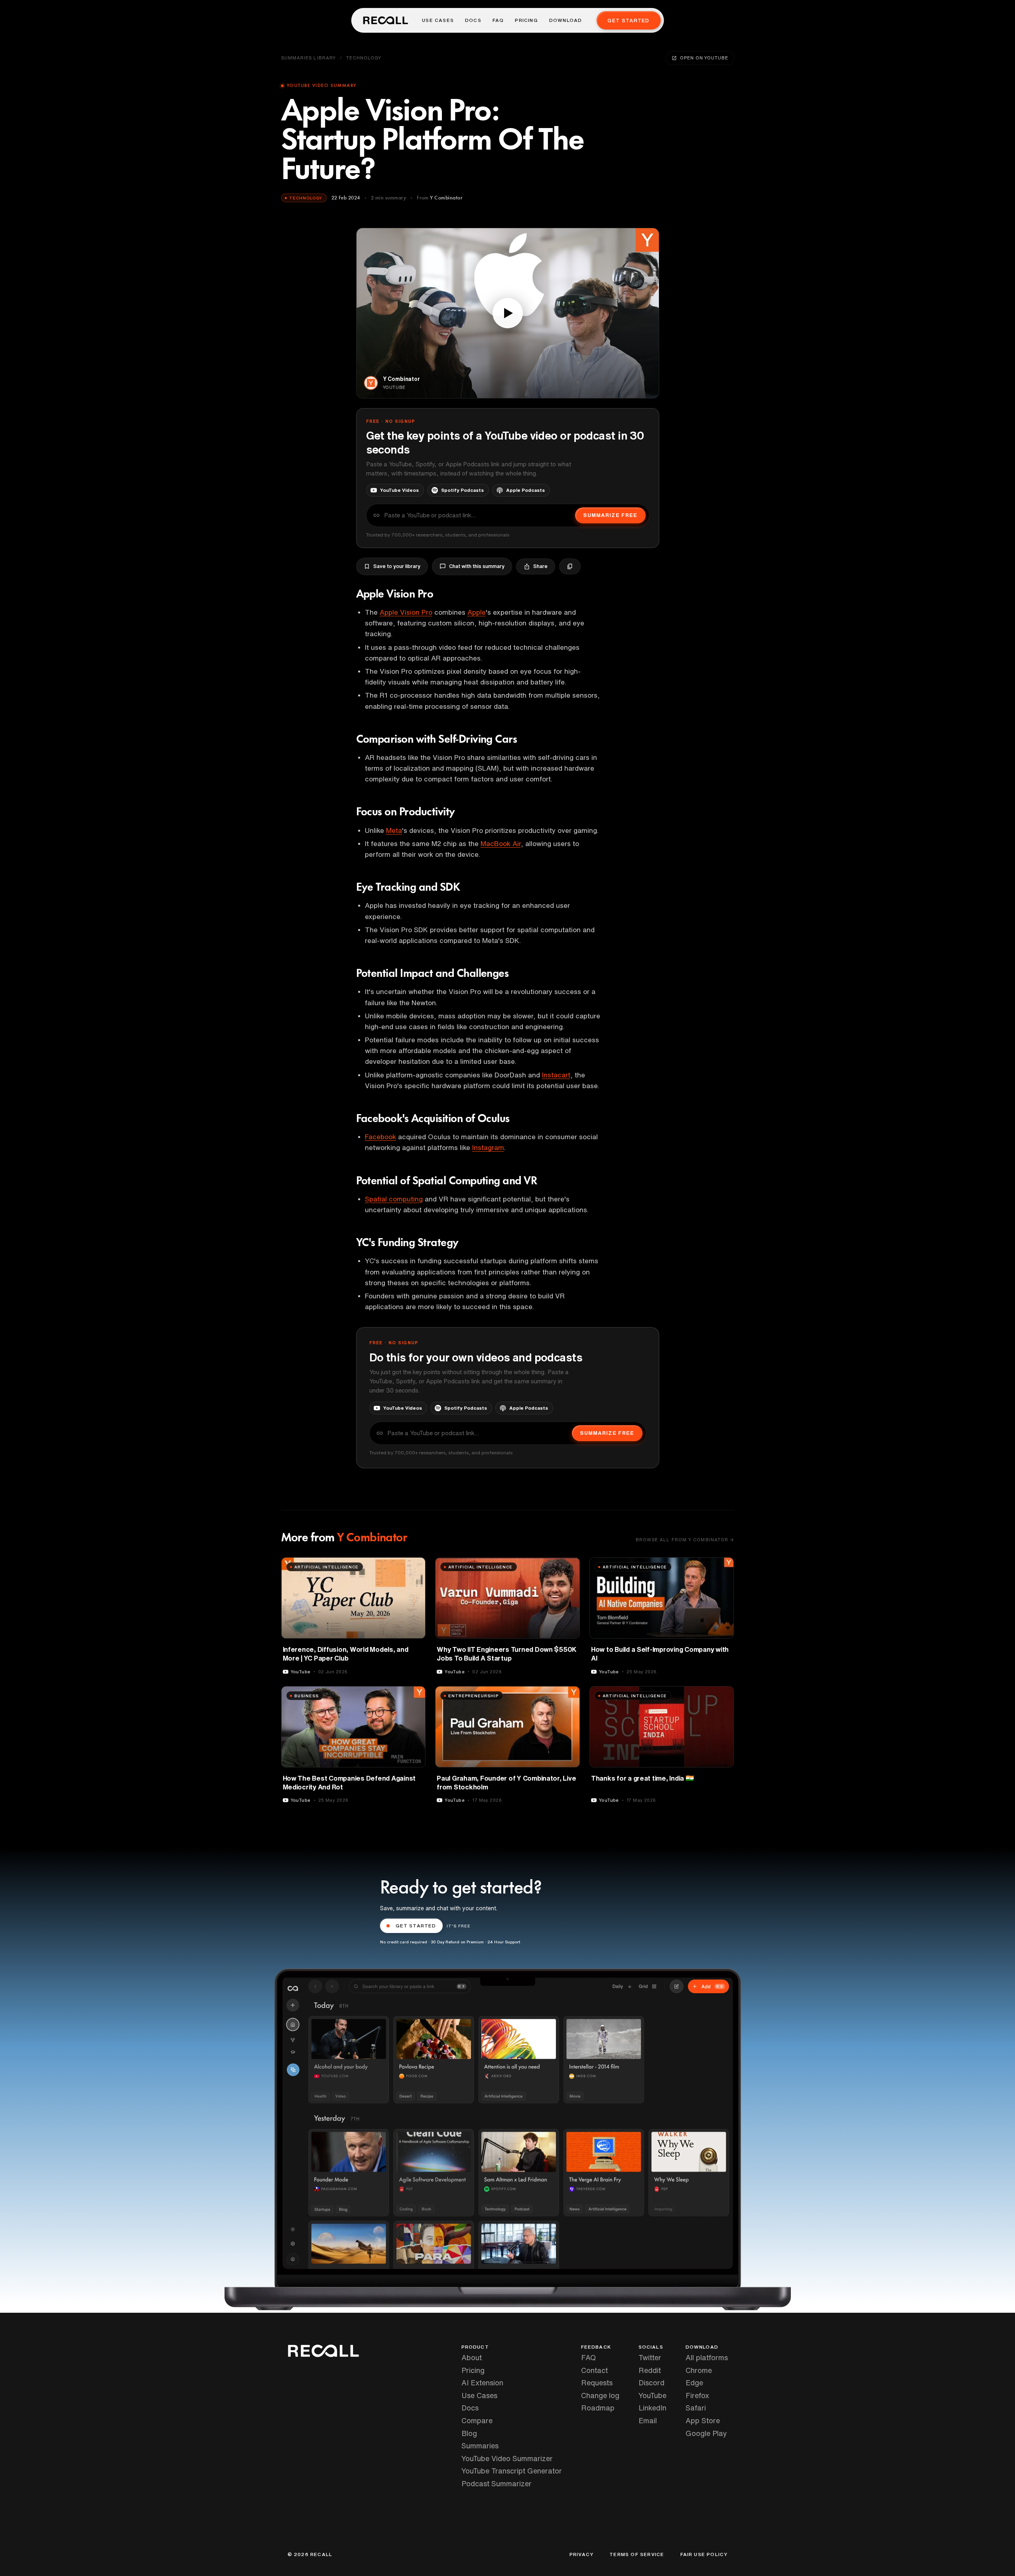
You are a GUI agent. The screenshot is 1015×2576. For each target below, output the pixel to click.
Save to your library (397, 566)
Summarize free (610, 515)
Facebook (380, 1137)
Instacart (556, 1075)
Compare (477, 2420)
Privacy (581, 2554)
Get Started (628, 21)
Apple (477, 612)
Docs (473, 20)
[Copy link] (570, 566)
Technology (364, 58)
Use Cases (438, 20)
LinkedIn (652, 2408)
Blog (469, 2433)
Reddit (650, 2370)
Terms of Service (637, 2554)
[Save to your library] (415, 1566)
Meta (394, 830)
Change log (600, 2395)
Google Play (706, 2433)
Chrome (699, 2370)
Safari (696, 2408)
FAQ (498, 20)
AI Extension (482, 2383)
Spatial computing (394, 1199)
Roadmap (598, 2408)
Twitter (650, 2357)
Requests (597, 2383)
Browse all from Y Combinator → (685, 1539)
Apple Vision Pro (406, 612)
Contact (594, 2370)
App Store (703, 2420)
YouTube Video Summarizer (507, 2458)
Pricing (526, 20)
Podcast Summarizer (497, 2483)
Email (648, 2420)
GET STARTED (416, 1926)
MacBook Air (501, 843)
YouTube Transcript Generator (512, 2471)
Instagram (488, 1147)
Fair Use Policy (704, 2554)
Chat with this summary (477, 566)
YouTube (652, 2395)
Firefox (697, 2395)
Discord (651, 2383)
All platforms (707, 2357)
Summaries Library (309, 58)
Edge (694, 2383)
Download (566, 20)
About (472, 2357)
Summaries (480, 2446)
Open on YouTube (704, 58)
